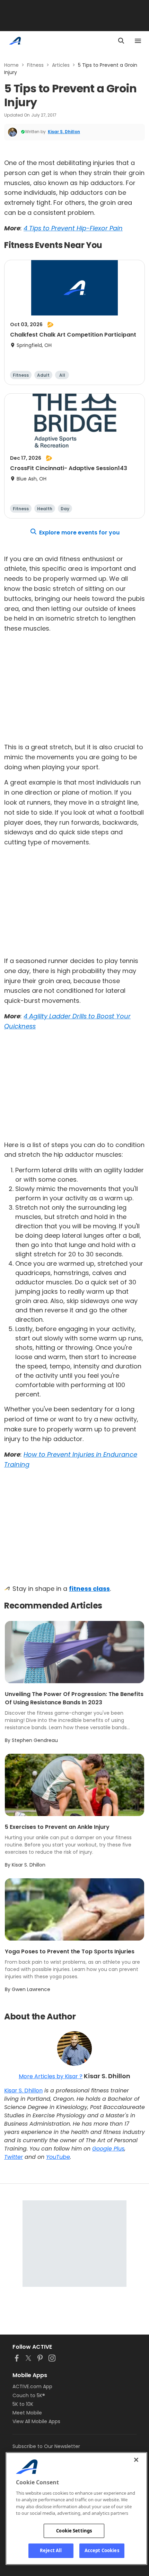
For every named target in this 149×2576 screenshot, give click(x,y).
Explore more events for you (79, 533)
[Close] (136, 2460)
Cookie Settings (74, 2531)
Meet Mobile (27, 2413)
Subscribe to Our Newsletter (46, 2446)
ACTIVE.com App (32, 2386)
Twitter (14, 2157)
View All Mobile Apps (36, 2421)
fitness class (89, 1589)
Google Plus (108, 2149)
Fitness (35, 65)
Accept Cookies (102, 2550)
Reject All (51, 2550)
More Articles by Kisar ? (51, 2076)
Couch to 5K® (29, 2395)
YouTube (58, 2157)
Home (11, 65)
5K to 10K (23, 2404)
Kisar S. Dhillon (64, 132)
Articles (61, 65)
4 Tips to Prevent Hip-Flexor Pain (73, 228)
